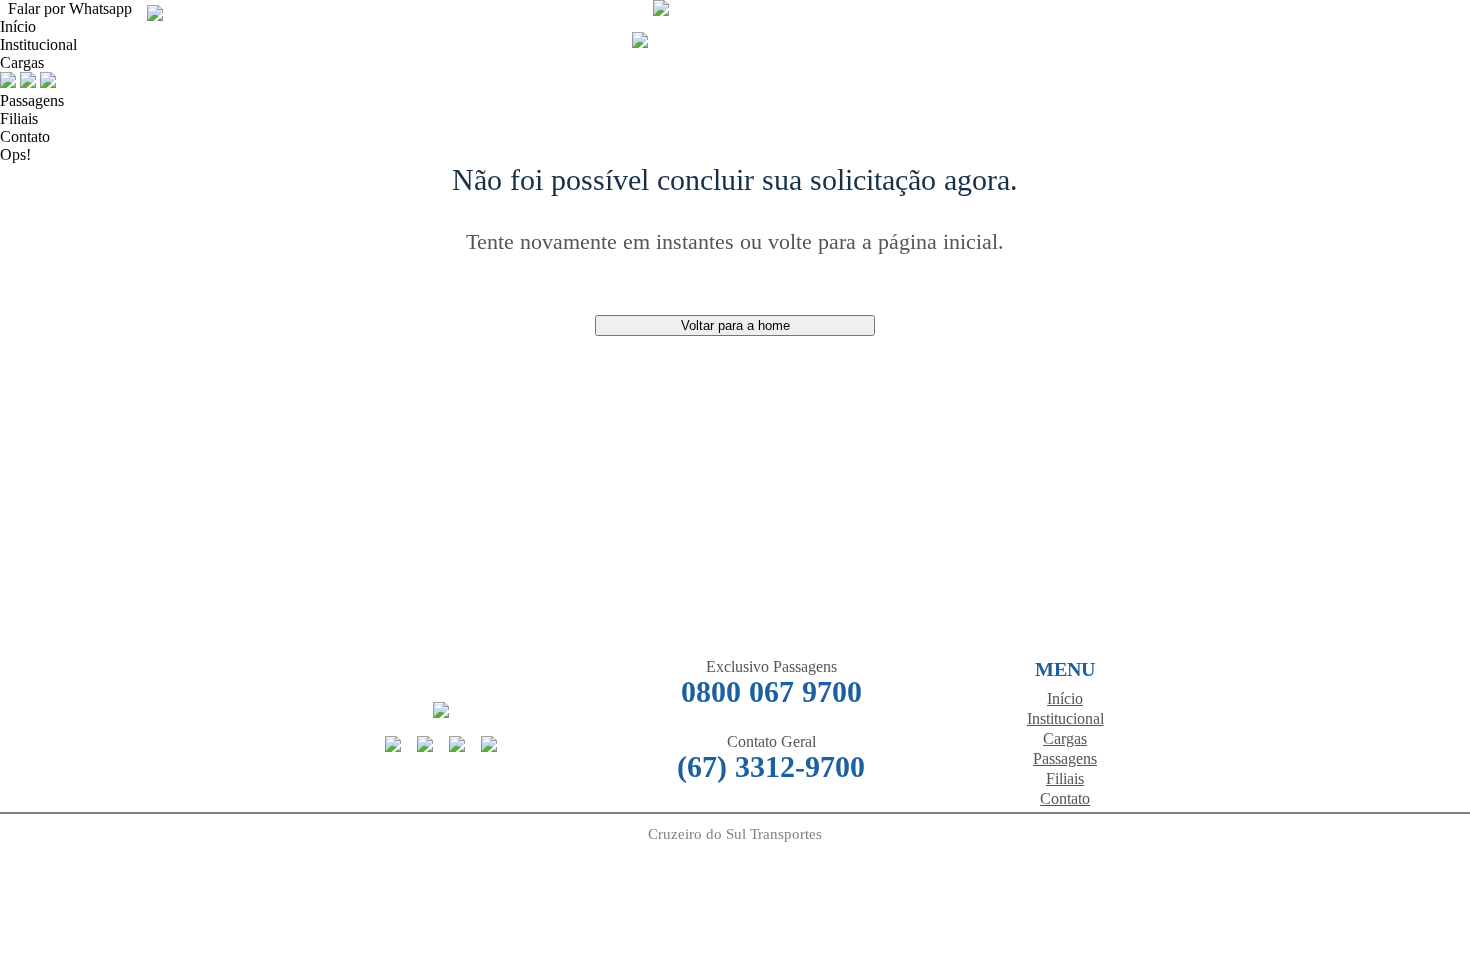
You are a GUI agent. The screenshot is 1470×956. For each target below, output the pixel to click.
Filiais (19, 118)
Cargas (22, 62)
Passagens (32, 100)
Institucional (1065, 718)
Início (18, 26)
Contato (25, 136)
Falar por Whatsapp (66, 8)
